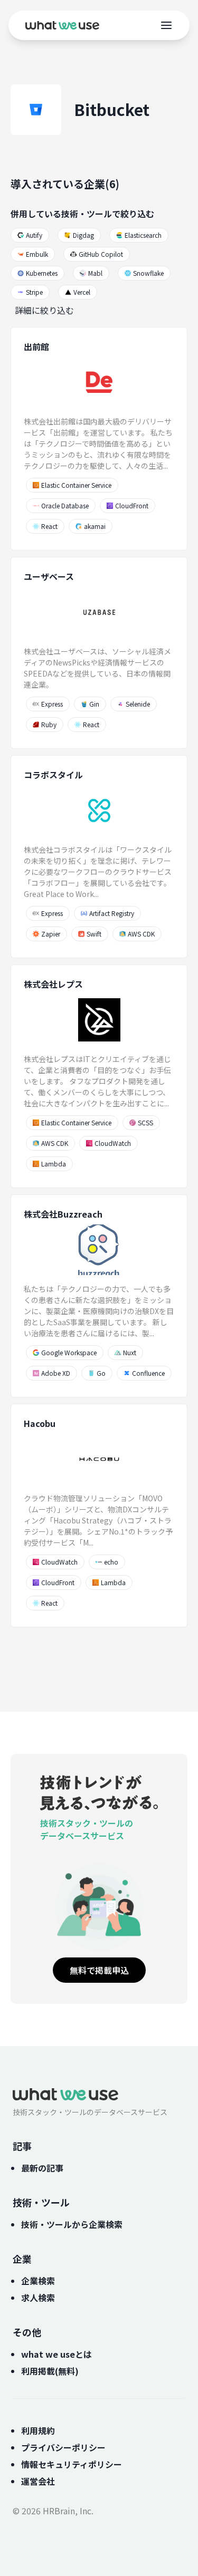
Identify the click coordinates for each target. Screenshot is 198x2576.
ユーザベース (49, 576)
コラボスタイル (53, 775)
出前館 (36, 346)
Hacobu (40, 1423)
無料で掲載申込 (99, 1970)
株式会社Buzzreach (63, 1214)
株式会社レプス (53, 984)
